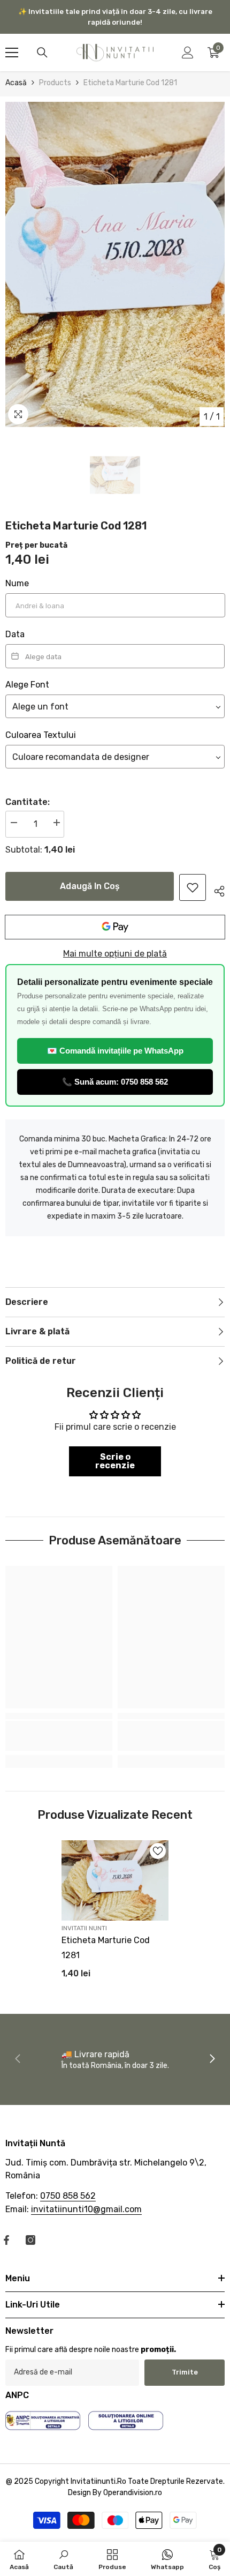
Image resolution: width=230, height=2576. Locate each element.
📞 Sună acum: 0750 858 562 (115, 1082)
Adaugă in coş (90, 886)
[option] (115, 264)
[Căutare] (42, 53)
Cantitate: (28, 802)
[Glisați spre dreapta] (212, 2059)
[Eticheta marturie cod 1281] (115, 1880)
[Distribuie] (215, 890)
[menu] (12, 53)
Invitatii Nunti (84, 1928)
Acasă (16, 83)
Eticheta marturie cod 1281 (106, 1948)
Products (55, 83)
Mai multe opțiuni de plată (115, 954)
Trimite (185, 2372)
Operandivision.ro (133, 2493)
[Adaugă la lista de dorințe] (158, 1851)
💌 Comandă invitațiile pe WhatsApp (115, 1051)
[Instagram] (30, 2240)
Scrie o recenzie (115, 1461)
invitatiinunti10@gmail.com (86, 2209)
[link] (193, 887)
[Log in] (188, 53)
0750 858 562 (68, 2196)
